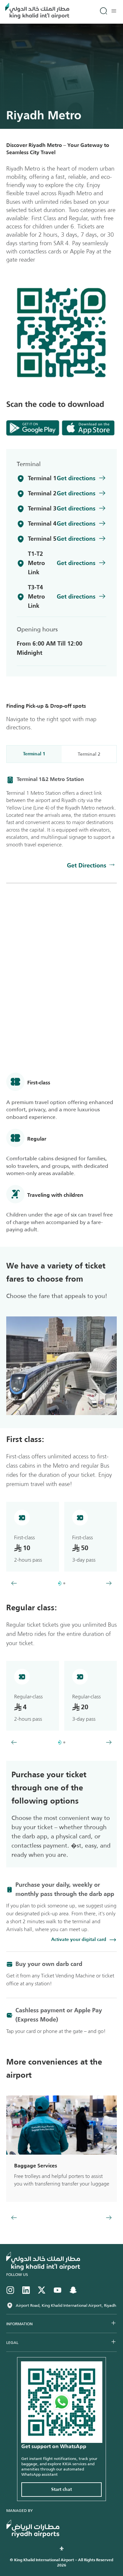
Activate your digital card (79, 1940)
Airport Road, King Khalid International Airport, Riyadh (66, 2305)
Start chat (61, 2490)
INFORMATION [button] (20, 2324)
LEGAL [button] (12, 2343)
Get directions (76, 479)
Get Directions (87, 866)
